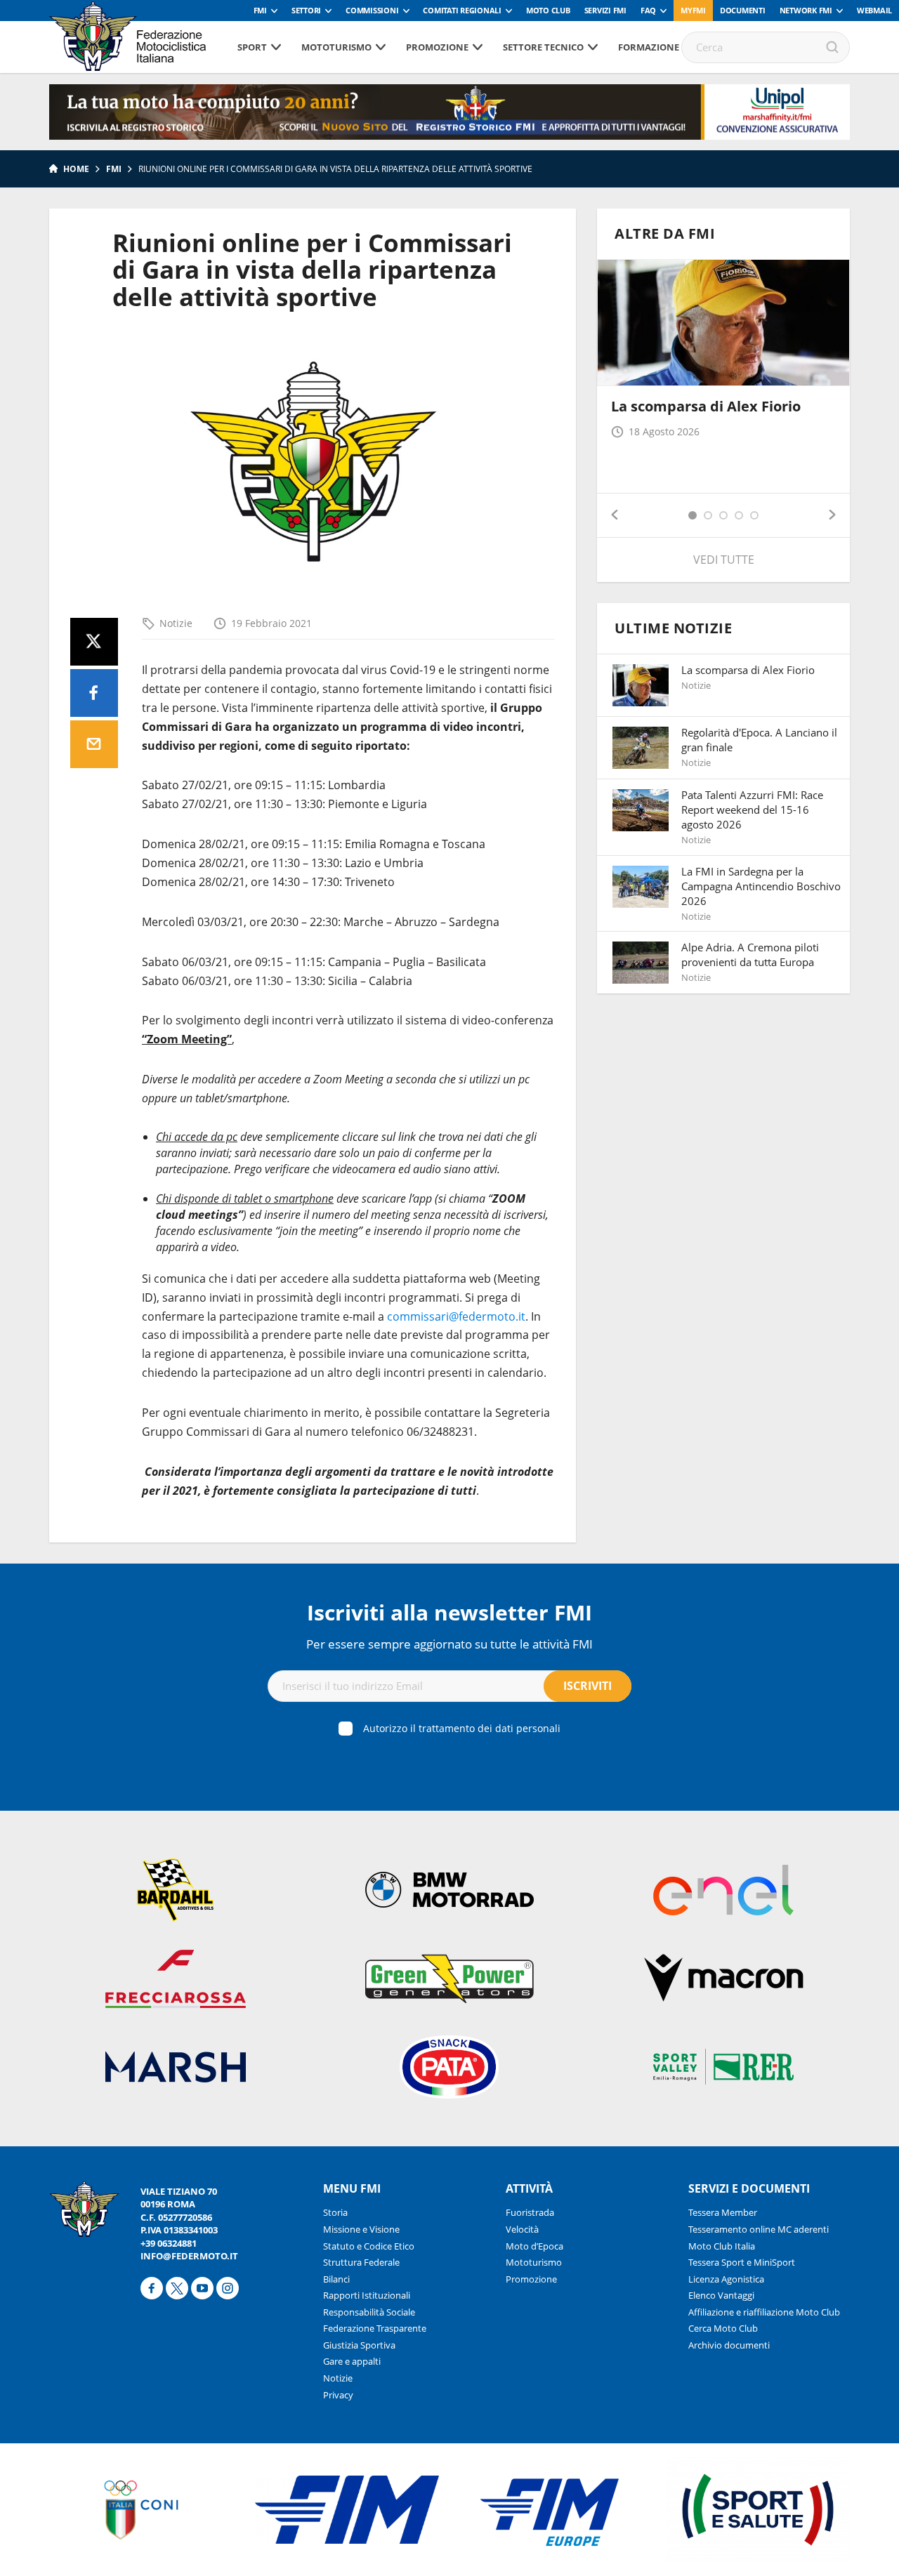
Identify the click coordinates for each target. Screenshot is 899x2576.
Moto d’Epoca (534, 2246)
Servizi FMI (605, 10)
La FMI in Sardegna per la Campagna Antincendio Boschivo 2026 (761, 886)
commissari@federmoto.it (456, 1316)
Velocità (522, 2229)
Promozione (437, 47)
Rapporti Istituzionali (367, 2295)
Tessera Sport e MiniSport (742, 2262)
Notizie (176, 623)
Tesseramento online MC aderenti (759, 2229)
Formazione (649, 47)
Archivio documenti (729, 2345)
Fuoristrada (530, 2212)
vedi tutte (724, 560)
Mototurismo (336, 47)
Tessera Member (723, 2212)
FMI (260, 10)
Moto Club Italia (722, 2246)
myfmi (693, 10)
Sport (252, 47)
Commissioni (372, 10)
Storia (335, 2212)
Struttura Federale (361, 2262)
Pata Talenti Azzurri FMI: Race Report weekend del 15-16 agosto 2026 (752, 810)
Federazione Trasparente (375, 2328)
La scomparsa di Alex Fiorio (706, 406)
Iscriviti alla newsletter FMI (449, 1612)
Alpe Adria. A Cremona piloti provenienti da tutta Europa (750, 955)
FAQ (648, 10)
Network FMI (806, 10)
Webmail (874, 10)
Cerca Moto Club (723, 2328)
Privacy (338, 2395)
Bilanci (336, 2279)
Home (76, 169)
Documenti (743, 10)
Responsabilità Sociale (369, 2312)
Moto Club (548, 10)
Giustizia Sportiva (359, 2345)
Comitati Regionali (462, 10)
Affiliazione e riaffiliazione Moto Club (764, 2312)
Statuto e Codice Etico (369, 2246)
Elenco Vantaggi (721, 2295)
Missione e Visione (361, 2229)
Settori (306, 10)
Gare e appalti (352, 2361)
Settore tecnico (543, 47)
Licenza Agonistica (726, 2279)
